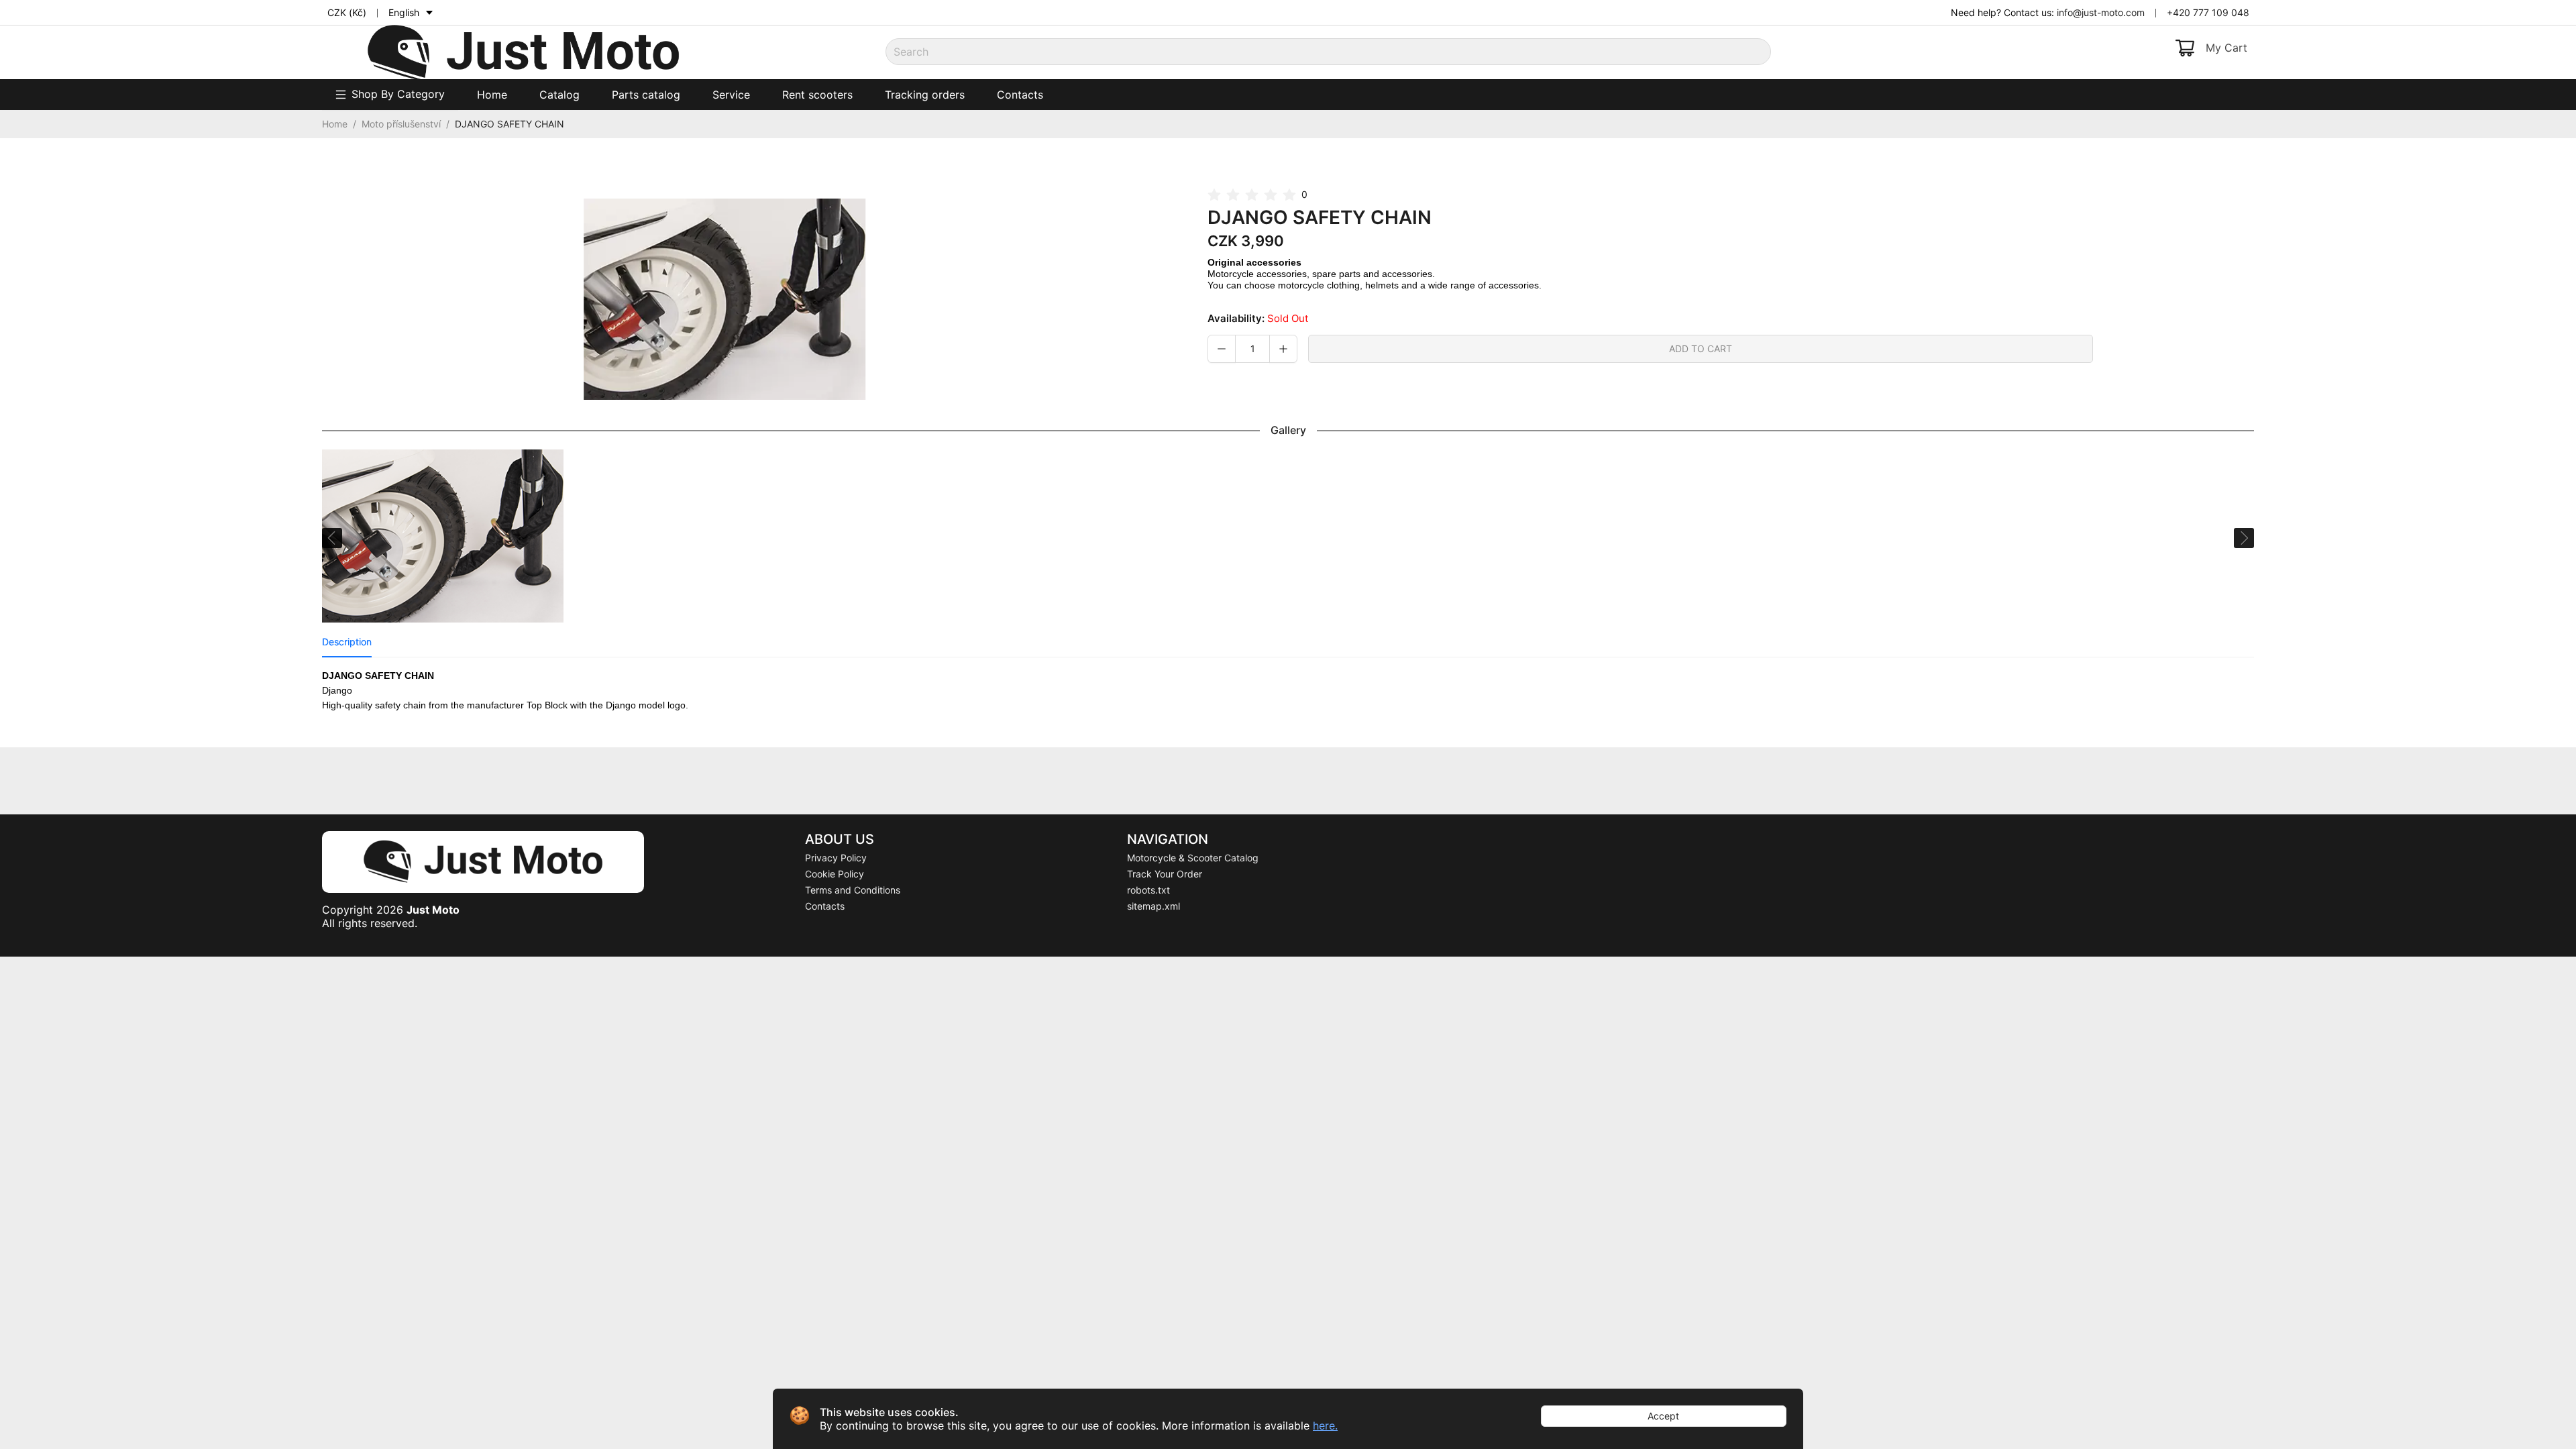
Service (731, 95)
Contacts (1020, 95)
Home (492, 95)
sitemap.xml (1153, 906)
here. (1325, 1426)
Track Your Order (1165, 874)
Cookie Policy (835, 874)
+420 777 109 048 (2208, 12)
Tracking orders (925, 95)
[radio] (1214, 196)
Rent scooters (817, 95)
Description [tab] (347, 642)
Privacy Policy (836, 858)
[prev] (334, 538)
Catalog (559, 95)
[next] (2242, 538)
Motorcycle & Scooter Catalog (1193, 858)
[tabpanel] (1288, 698)
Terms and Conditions (853, 890)
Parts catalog (646, 95)
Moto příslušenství (401, 124)
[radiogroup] (1252, 196)
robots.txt (1148, 890)
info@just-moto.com (2101, 12)
